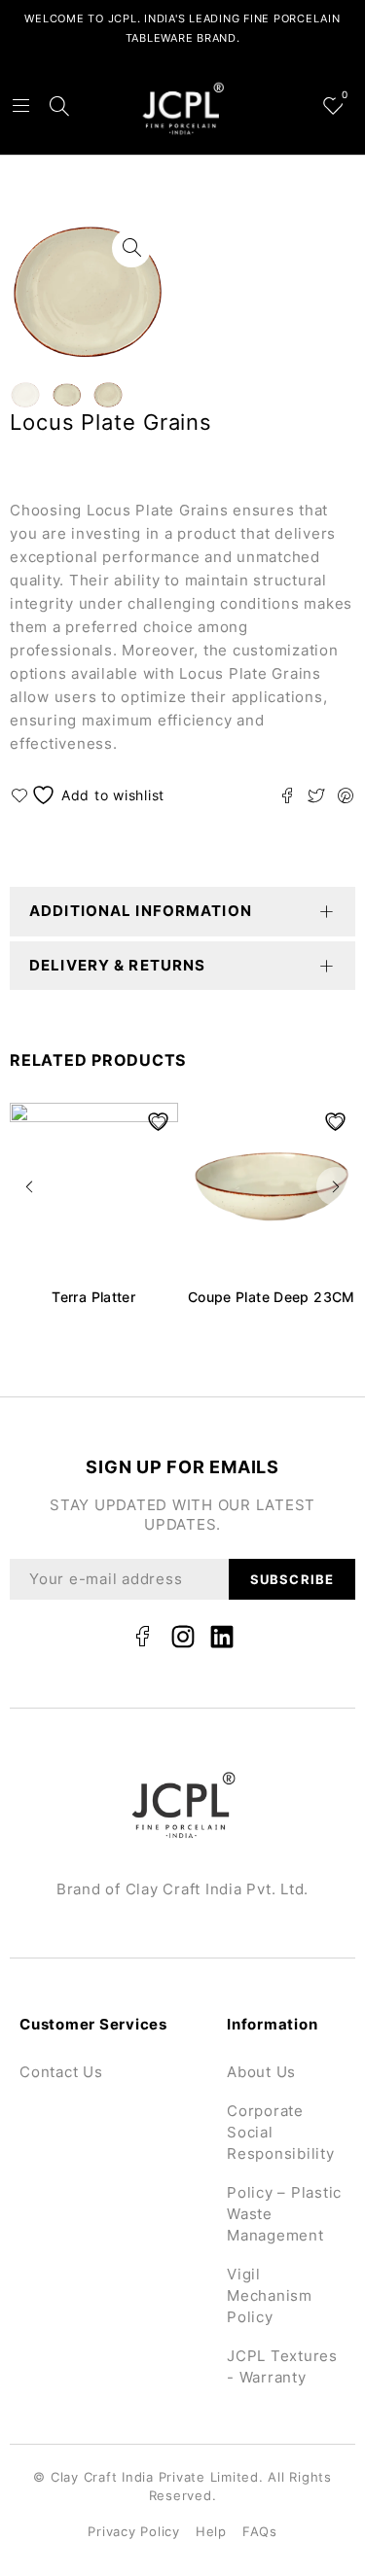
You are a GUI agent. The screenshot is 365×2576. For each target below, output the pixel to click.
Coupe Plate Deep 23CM (272, 1297)
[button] (29, 1186)
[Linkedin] (222, 1637)
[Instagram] (183, 1637)
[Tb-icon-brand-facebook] (143, 1637)
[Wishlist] (90, 795)
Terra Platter (93, 1297)
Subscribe (292, 1579)
